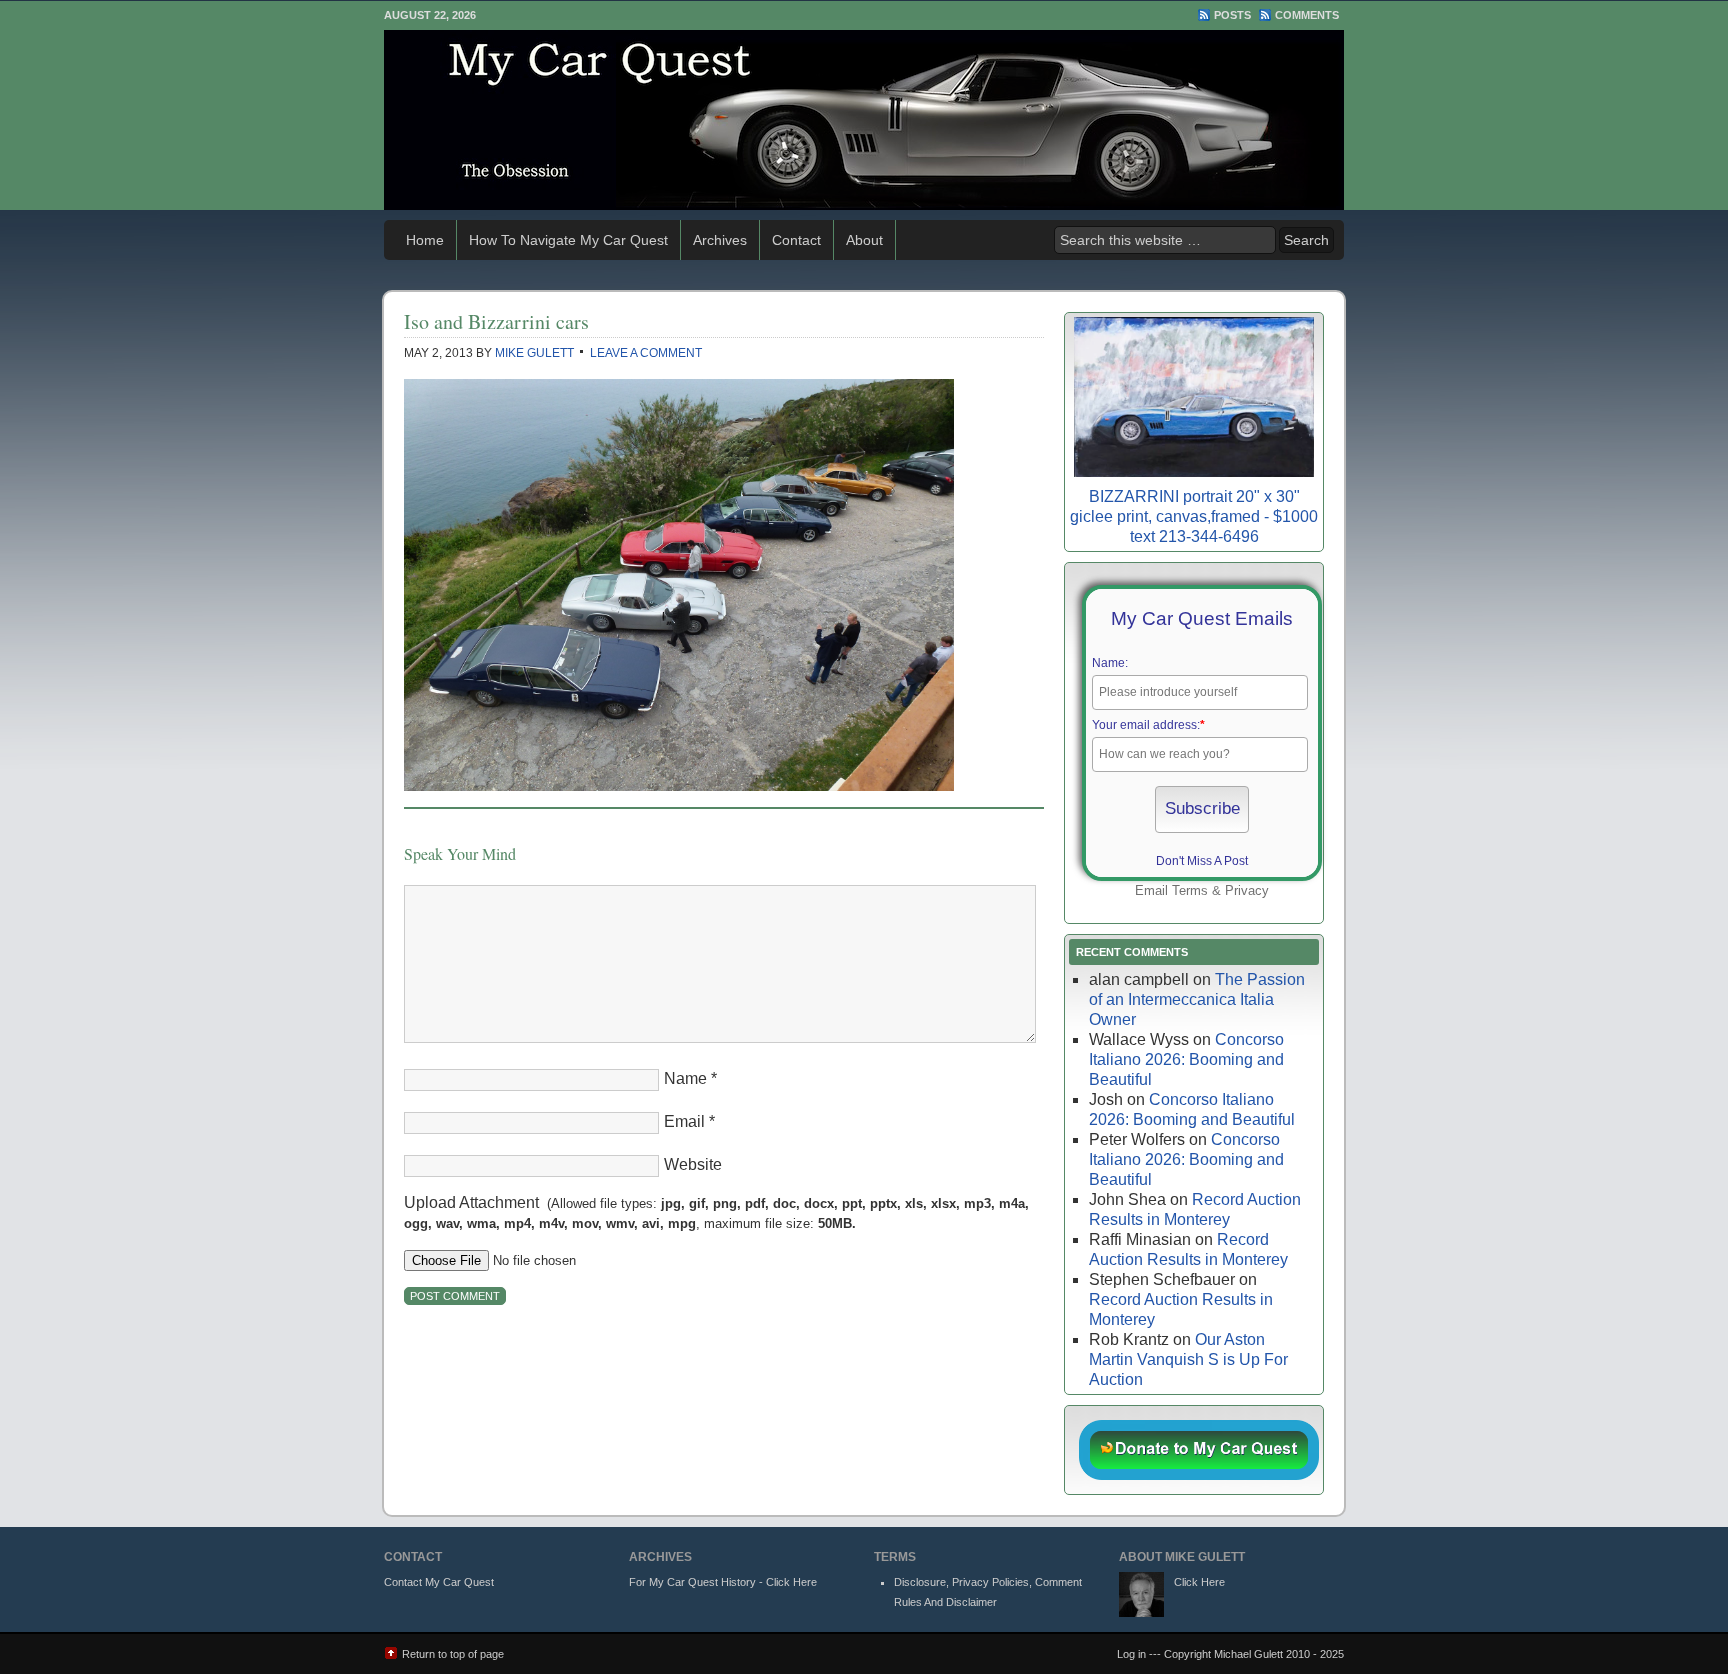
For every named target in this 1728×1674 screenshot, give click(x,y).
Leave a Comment (646, 353)
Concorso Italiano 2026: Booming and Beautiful (1186, 1059)
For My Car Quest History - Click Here (723, 1582)
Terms (1190, 890)
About (864, 240)
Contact (796, 240)
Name (685, 1078)
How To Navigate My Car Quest (568, 240)
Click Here (1199, 1582)
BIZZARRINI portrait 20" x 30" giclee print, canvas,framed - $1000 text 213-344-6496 (1194, 516)
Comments (1307, 15)
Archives (720, 240)
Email (684, 1121)
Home (425, 240)
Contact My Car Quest (439, 1582)
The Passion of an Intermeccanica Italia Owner (1197, 999)
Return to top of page (453, 1654)
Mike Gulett (534, 353)
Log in (1131, 1654)
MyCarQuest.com (864, 120)
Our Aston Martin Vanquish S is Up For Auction (1188, 1359)
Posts (1232, 15)
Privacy (1247, 890)
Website (693, 1164)
